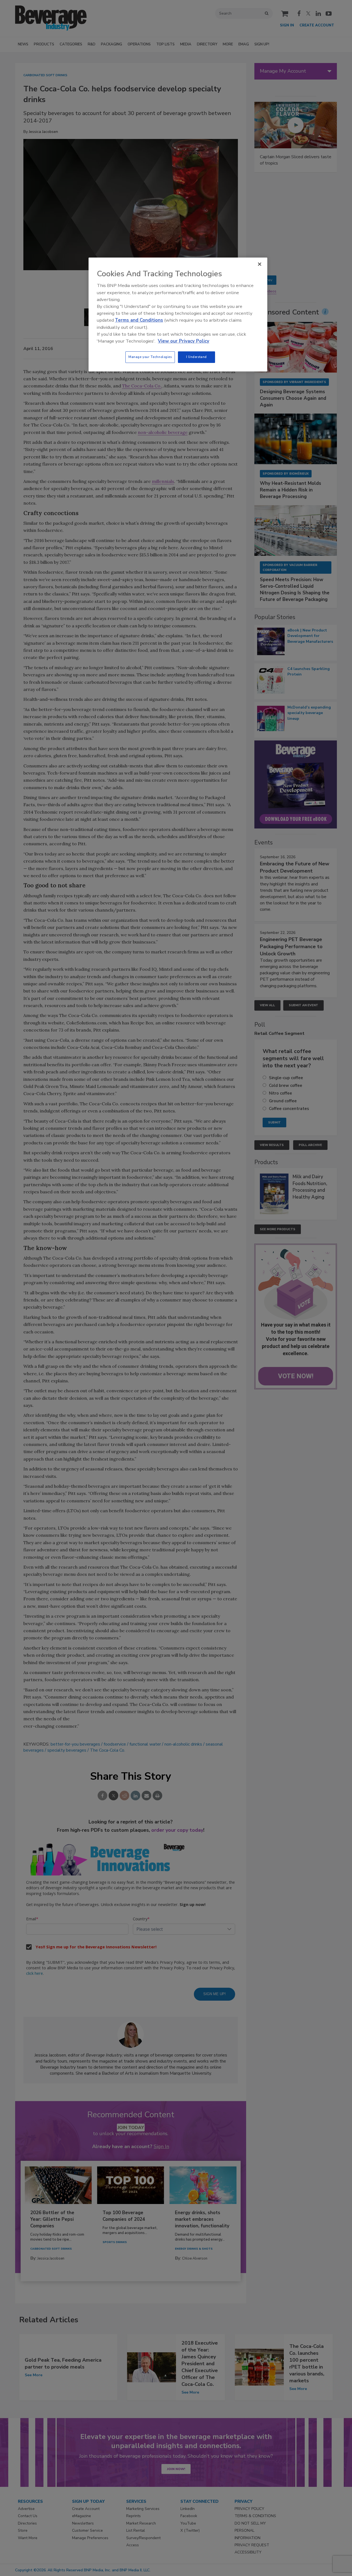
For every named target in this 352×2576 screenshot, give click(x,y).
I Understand (196, 357)
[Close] (260, 264)
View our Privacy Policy (184, 341)
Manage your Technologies (150, 357)
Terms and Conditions (139, 320)
